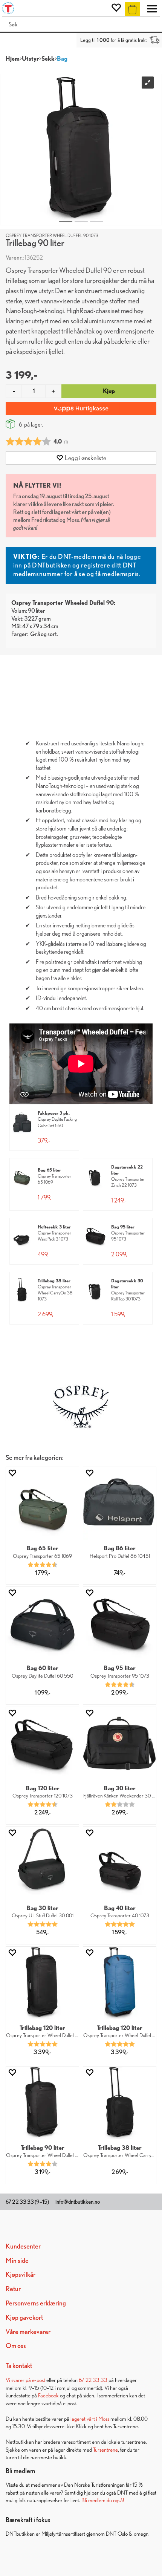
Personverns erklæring (36, 2303)
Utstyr (31, 59)
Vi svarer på (19, 2380)
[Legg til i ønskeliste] (12, 1473)
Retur (13, 2289)
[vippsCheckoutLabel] (81, 408)
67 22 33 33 (93, 2380)
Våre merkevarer (28, 2332)
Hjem (13, 59)
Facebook (48, 2395)
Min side (17, 2260)
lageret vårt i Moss (90, 2419)
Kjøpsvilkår (21, 2274)
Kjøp (109, 391)
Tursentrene (105, 2450)
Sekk (48, 59)
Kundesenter (23, 2246)
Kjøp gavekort (24, 2317)
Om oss (16, 2346)
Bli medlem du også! (103, 2500)
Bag (62, 59)
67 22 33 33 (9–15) (27, 2202)
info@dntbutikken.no (78, 2202)
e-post (39, 2380)
